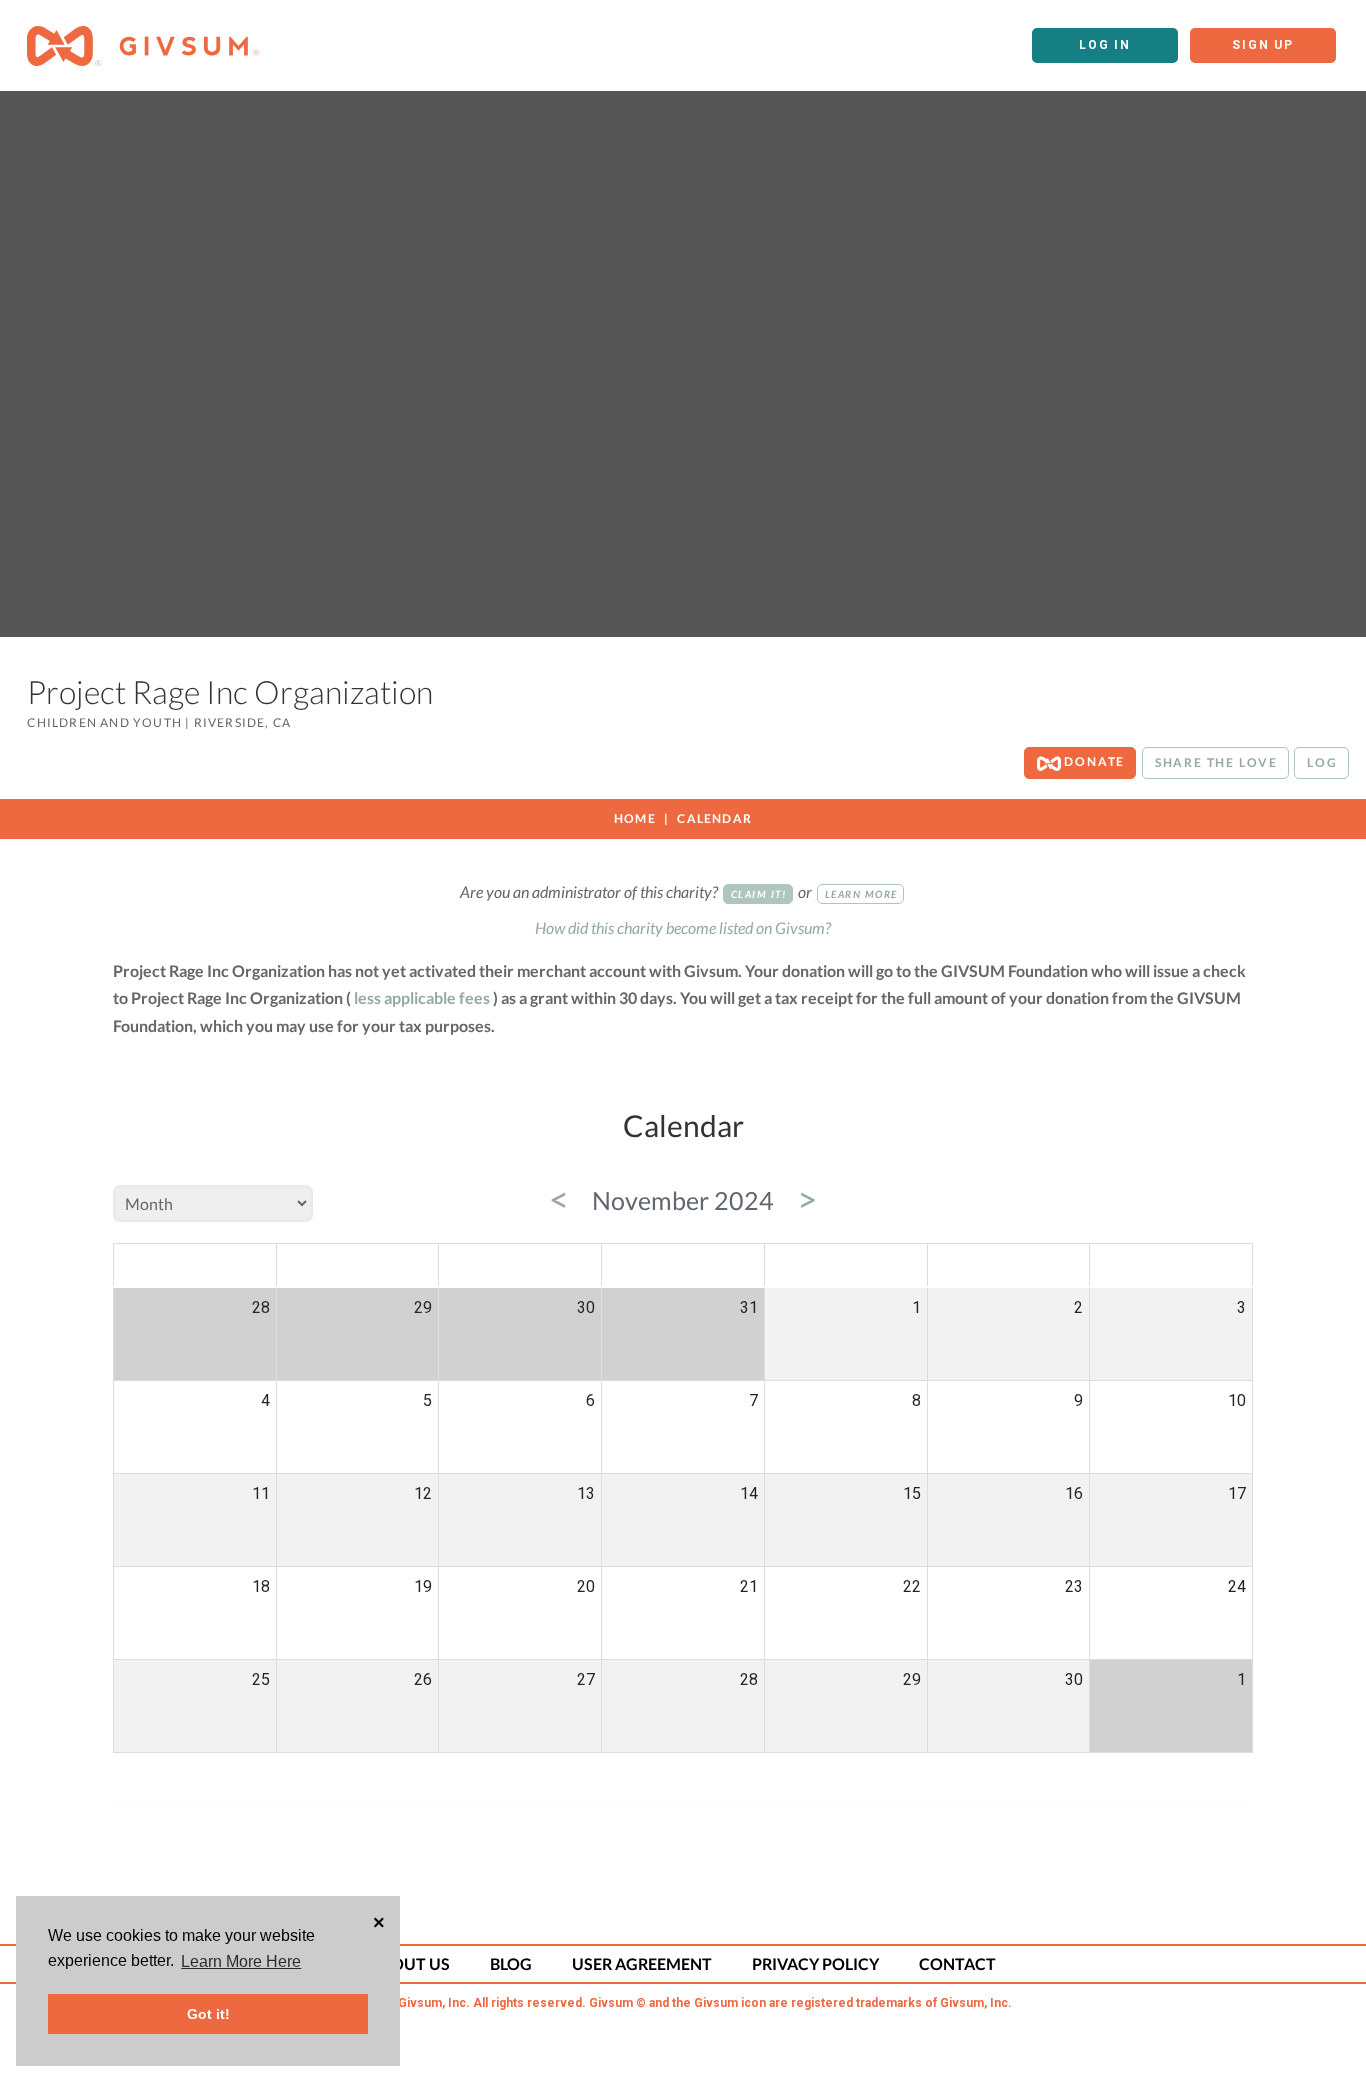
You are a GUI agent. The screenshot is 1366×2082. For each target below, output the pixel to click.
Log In (1105, 45)
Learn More (861, 894)
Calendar (714, 818)
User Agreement (642, 1963)
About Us (410, 1963)
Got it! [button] (208, 2014)
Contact (957, 1963)
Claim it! (759, 894)
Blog (511, 1963)
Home (635, 818)
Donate (1093, 761)
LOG (1322, 762)
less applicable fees (422, 997)
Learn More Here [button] (241, 1961)
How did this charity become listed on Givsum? (683, 927)
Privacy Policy (815, 1963)
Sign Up (1263, 45)
